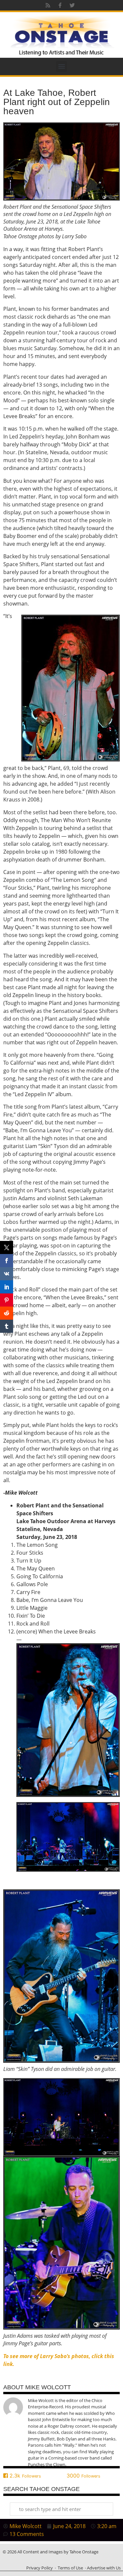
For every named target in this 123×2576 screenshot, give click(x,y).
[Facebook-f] (60, 5)
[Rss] (48, 5)
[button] (61, 66)
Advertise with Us (104, 2568)
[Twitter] (72, 5)
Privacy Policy (40, 2568)
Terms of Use (70, 2568)
